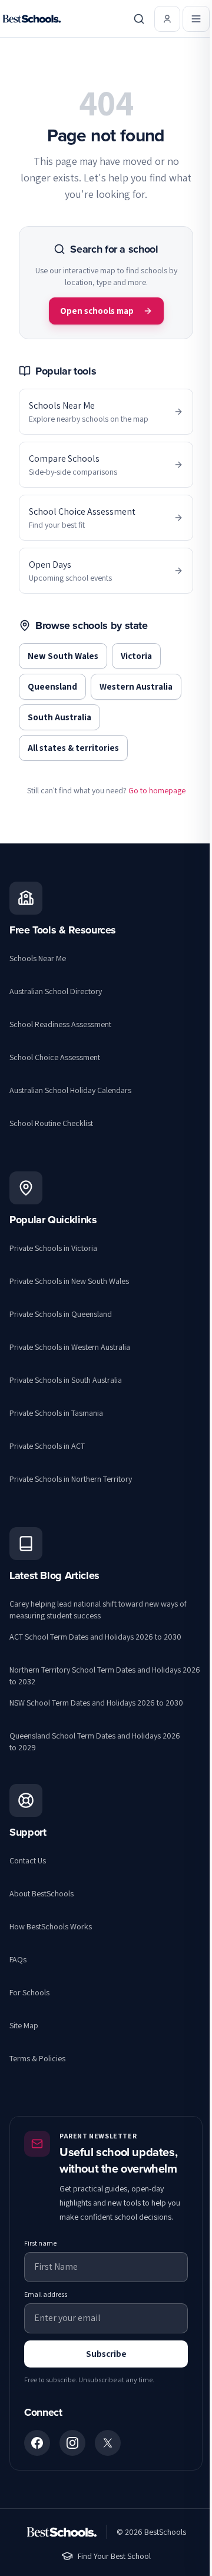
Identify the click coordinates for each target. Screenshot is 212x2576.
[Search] (139, 19)
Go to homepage (157, 790)
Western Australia (136, 686)
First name (40, 2243)
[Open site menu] (196, 19)
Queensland (52, 686)
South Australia (59, 717)
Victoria (136, 656)
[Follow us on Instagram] (72, 2443)
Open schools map (97, 311)
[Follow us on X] (108, 2443)
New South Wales (63, 656)
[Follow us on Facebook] (37, 2443)
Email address (46, 2294)
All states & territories (73, 748)
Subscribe (106, 2354)
